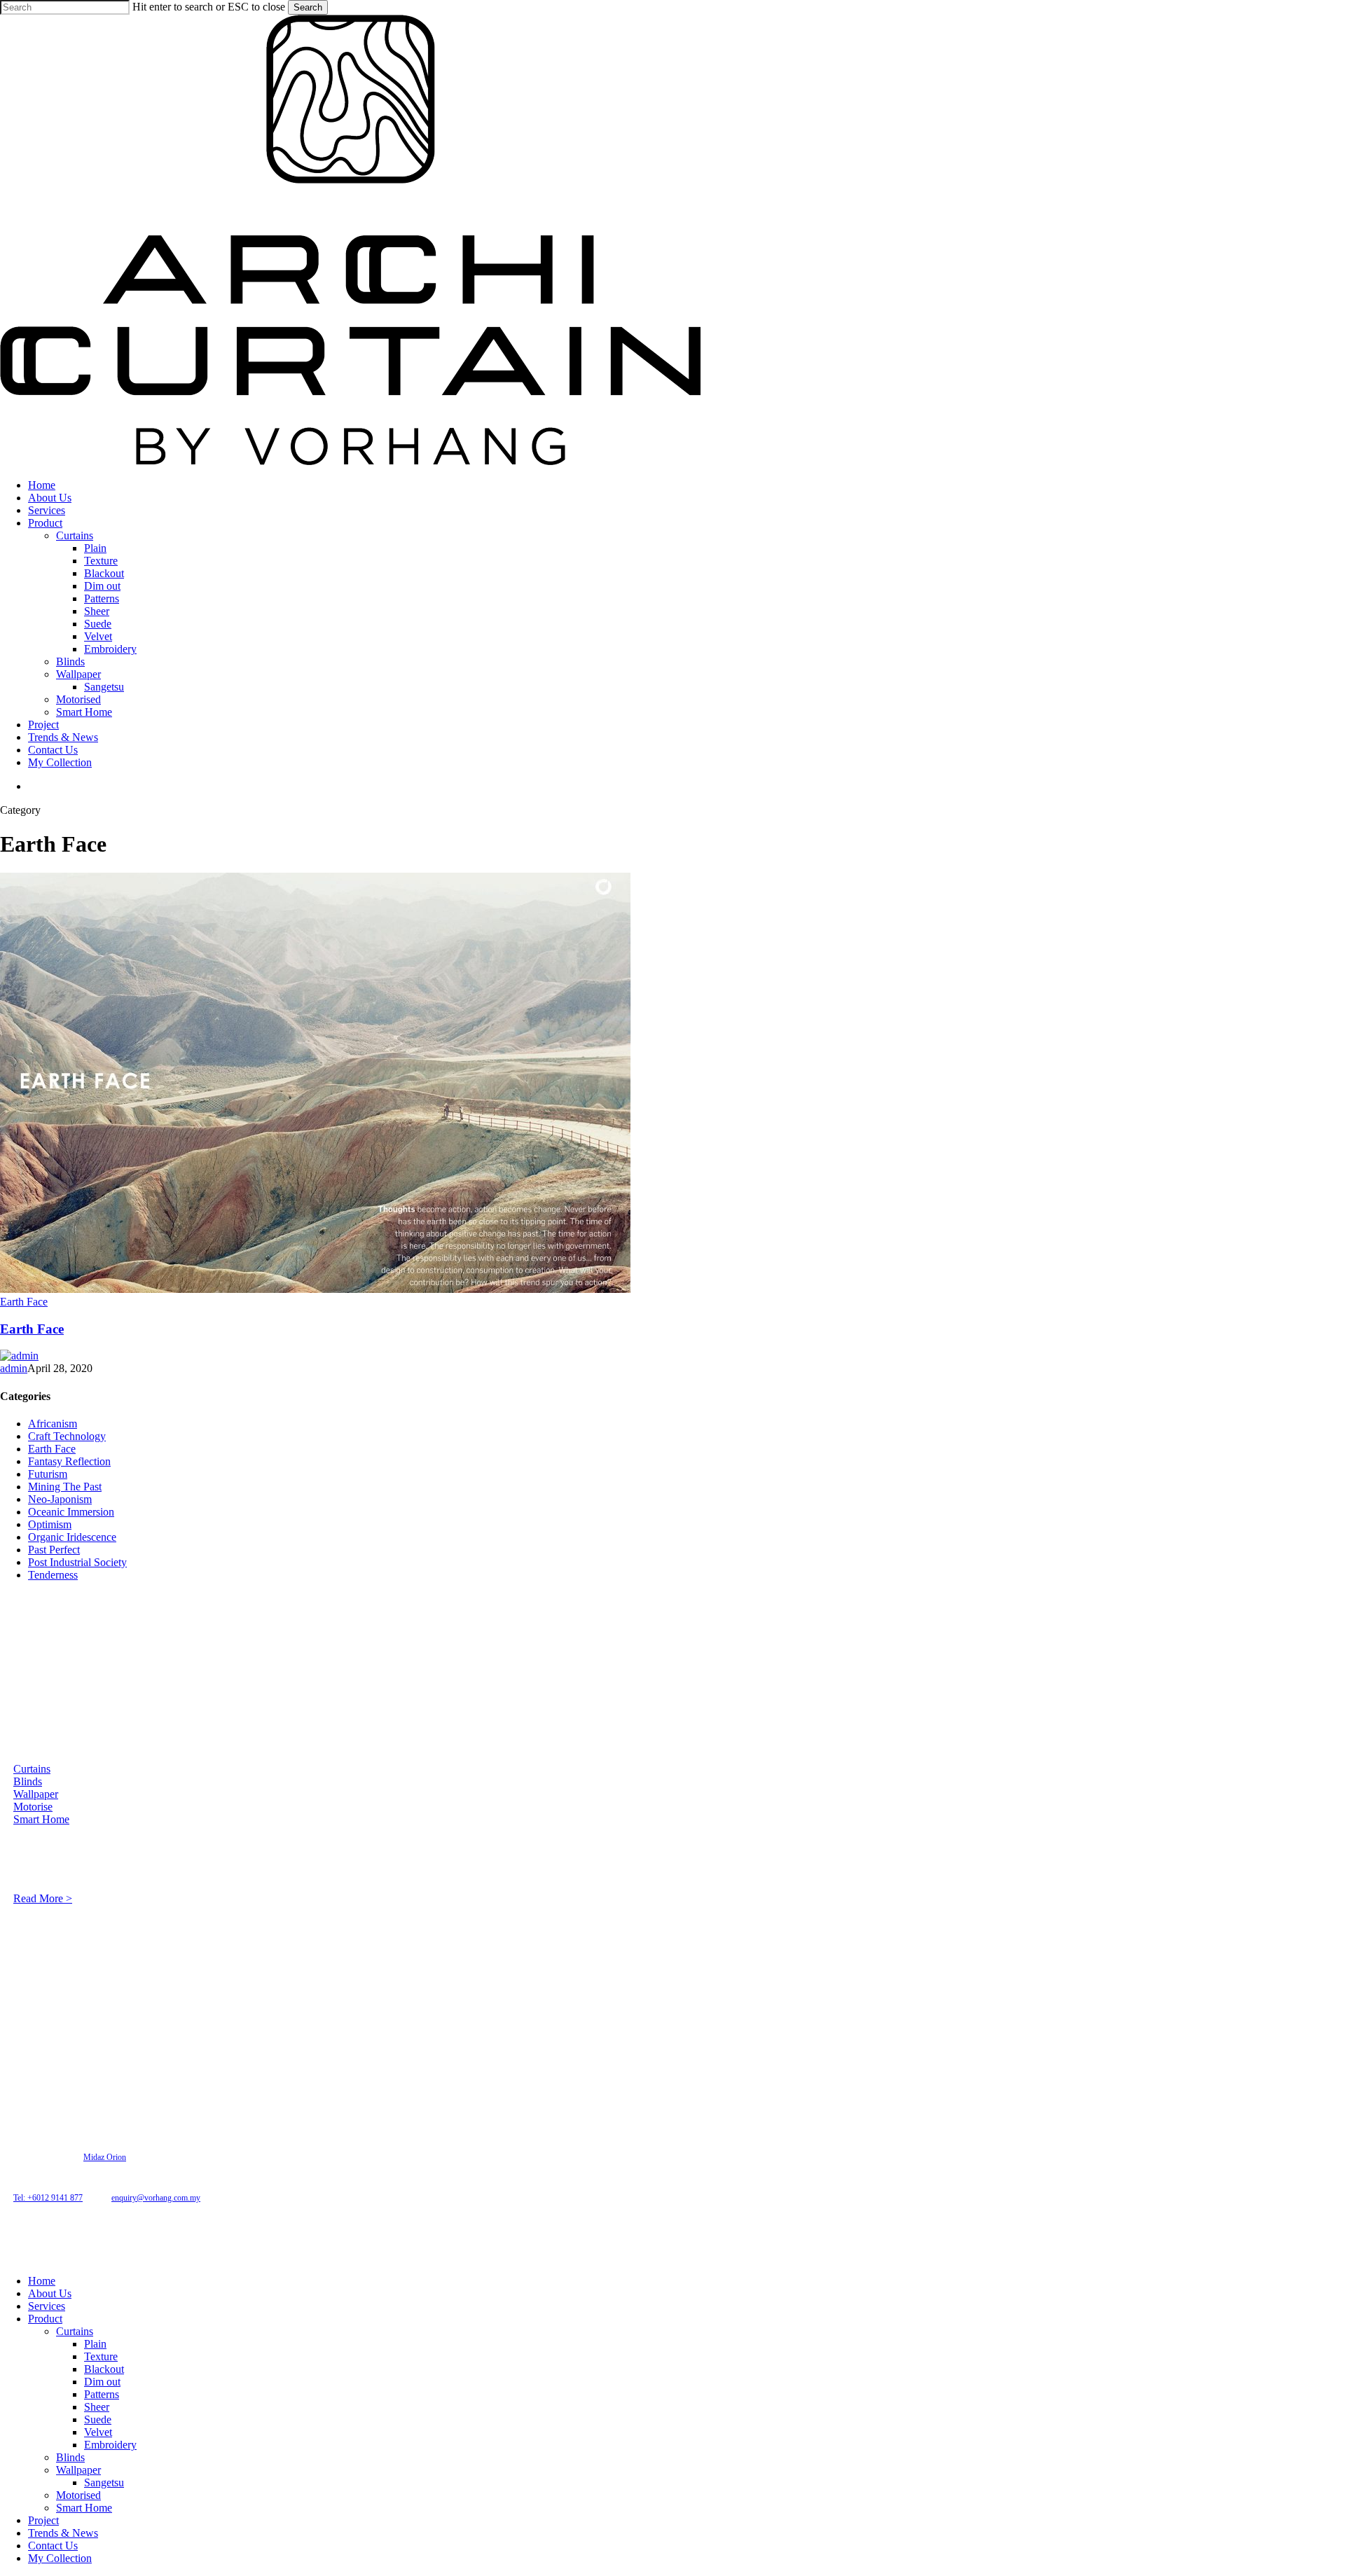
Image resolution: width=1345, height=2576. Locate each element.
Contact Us (53, 2546)
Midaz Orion (105, 2157)
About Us (50, 2293)
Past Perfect (54, 1550)
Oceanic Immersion (71, 1512)
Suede (98, 2419)
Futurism (48, 1474)
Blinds (28, 1781)
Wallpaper (36, 1794)
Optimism (50, 1524)
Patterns (102, 2394)
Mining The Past (65, 1487)
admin (14, 1368)
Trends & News (63, 2533)
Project (43, 2520)
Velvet (98, 2432)
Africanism (53, 1424)
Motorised (78, 2495)
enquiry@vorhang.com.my (156, 2198)
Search (308, 7)
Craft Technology (67, 1436)
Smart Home (41, 1819)
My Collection (60, 2558)
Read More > (43, 1898)
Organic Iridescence (72, 1537)
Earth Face (24, 1302)
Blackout (104, 2369)
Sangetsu (104, 2482)
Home (42, 2281)
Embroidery (110, 2445)
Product (45, 2319)
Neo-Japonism (60, 1499)
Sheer (97, 2407)
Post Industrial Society (77, 1562)
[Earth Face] (315, 1289)
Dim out (102, 2382)
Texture (101, 2356)
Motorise (33, 1807)
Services (47, 2306)
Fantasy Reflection (69, 1461)
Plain (95, 2344)
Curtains (32, 1769)
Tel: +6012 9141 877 (48, 2198)
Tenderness (53, 1575)
